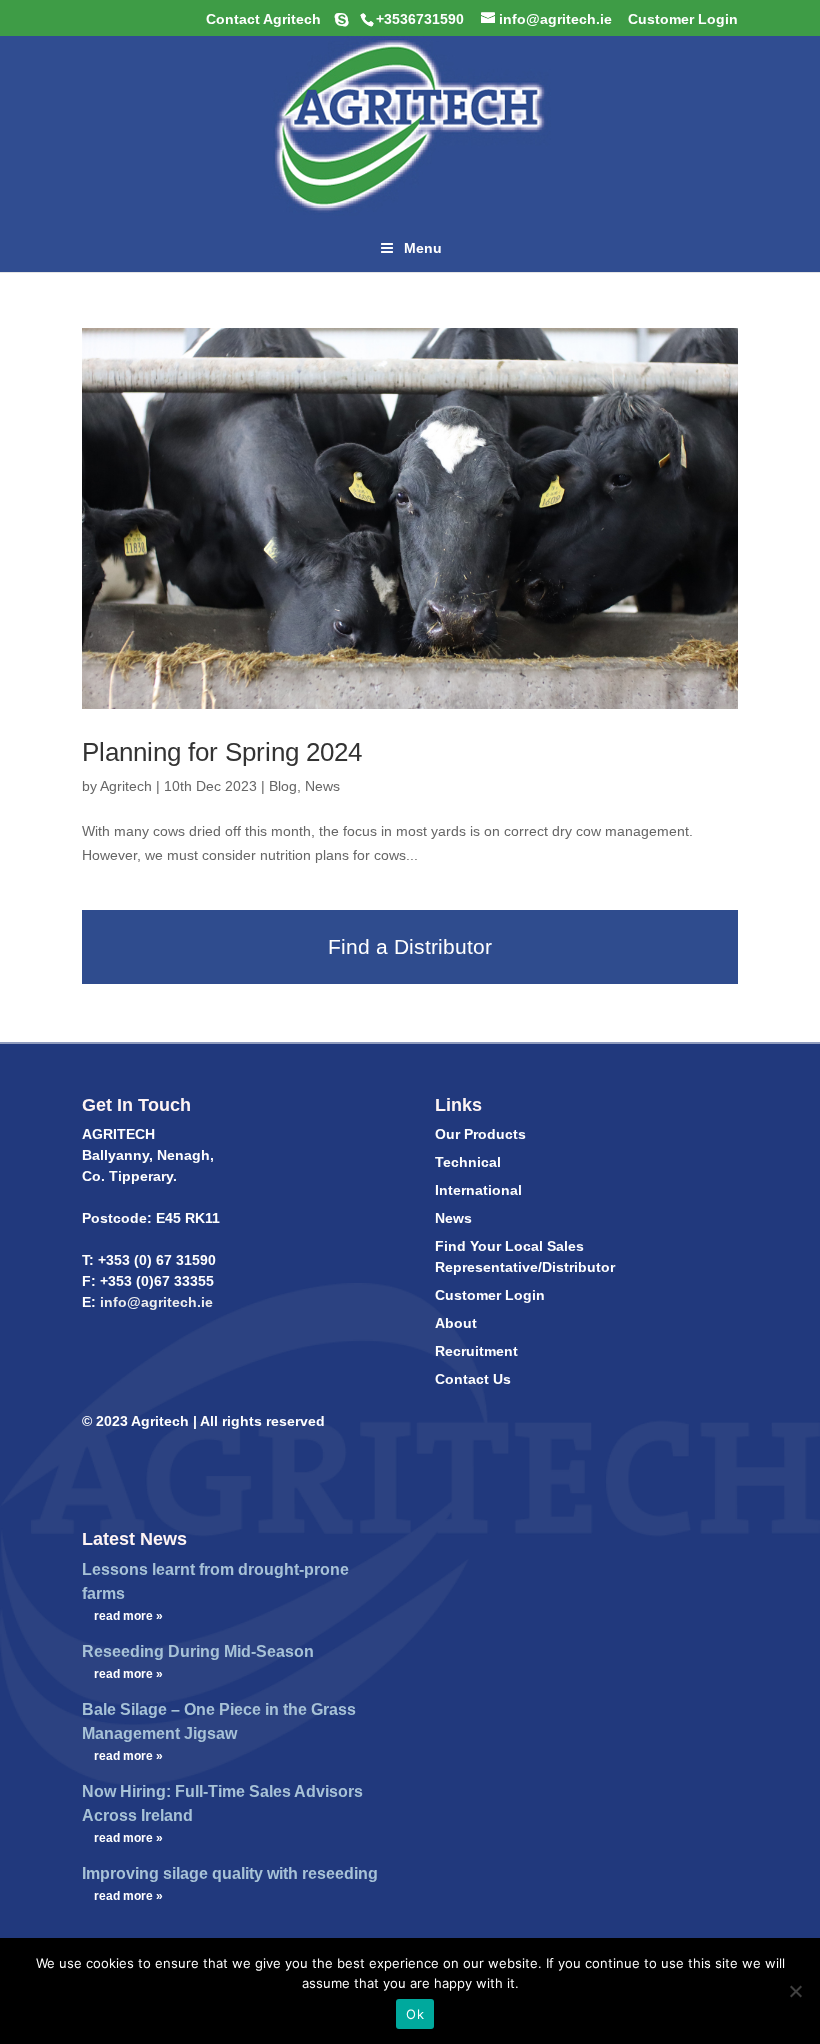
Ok (415, 2014)
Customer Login (490, 1295)
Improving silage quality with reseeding (230, 1873)
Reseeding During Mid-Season (198, 1651)
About (456, 1323)
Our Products (480, 1134)
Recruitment (476, 1351)
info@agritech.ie (154, 1302)
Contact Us (473, 1379)
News (322, 786)
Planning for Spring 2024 (222, 752)
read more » (128, 1616)
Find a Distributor (410, 946)
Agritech (126, 786)
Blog (283, 786)
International (478, 1190)
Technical (468, 1162)
